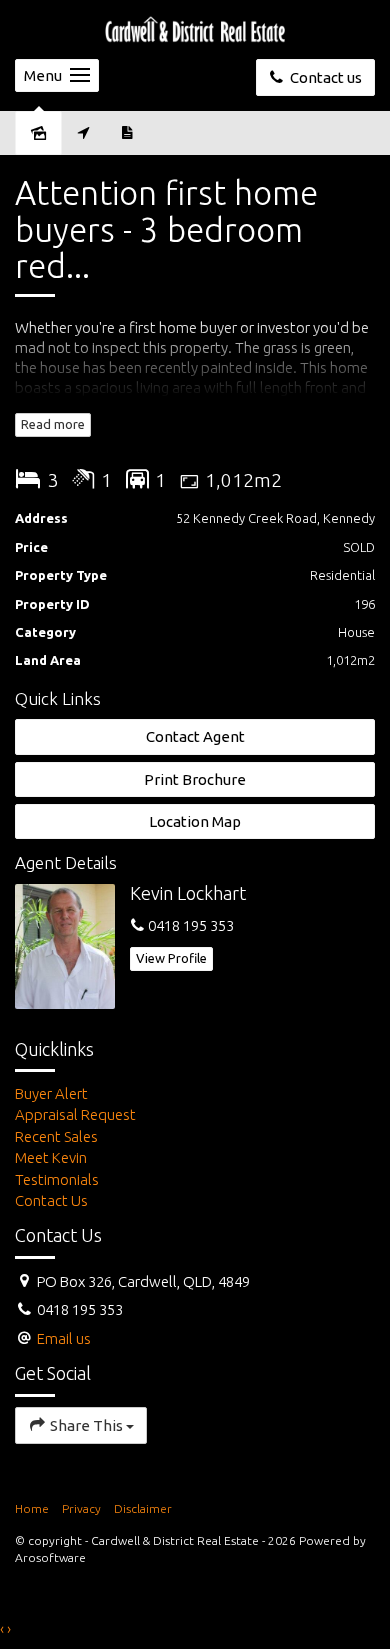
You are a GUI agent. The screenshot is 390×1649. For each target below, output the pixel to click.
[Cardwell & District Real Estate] (195, 28)
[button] (195, 779)
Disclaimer (143, 1508)
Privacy (81, 1508)
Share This (86, 1425)
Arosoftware (50, 1557)
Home (32, 1508)
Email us (64, 1338)
